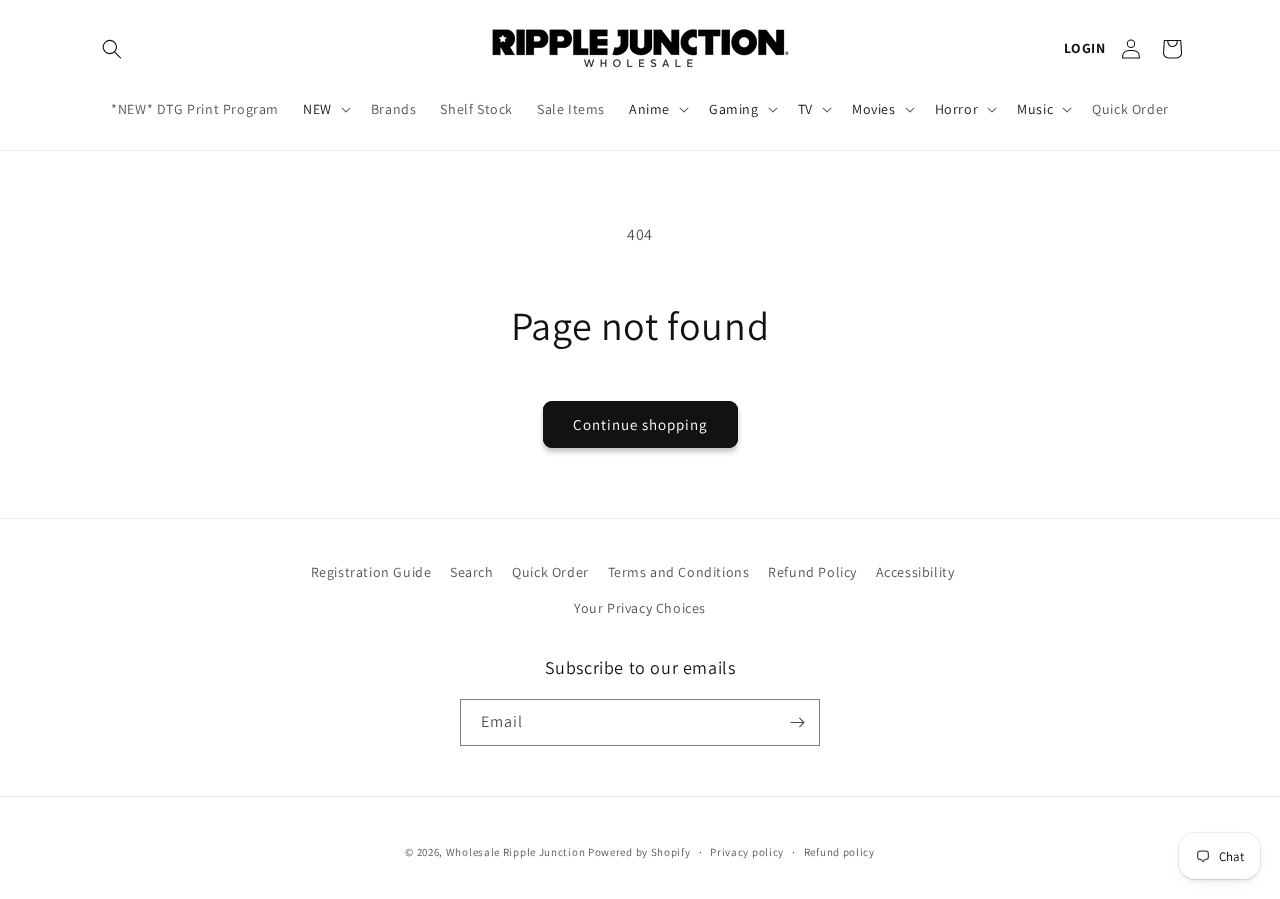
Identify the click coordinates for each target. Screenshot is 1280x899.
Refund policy (839, 852)
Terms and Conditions (679, 572)
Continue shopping (640, 424)
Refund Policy (812, 572)
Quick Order (550, 572)
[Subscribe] (797, 722)
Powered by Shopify (639, 852)
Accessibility (915, 572)
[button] (112, 49)
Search (472, 572)
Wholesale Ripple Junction (516, 852)
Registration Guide (371, 572)
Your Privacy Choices (640, 608)
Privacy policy (747, 852)
